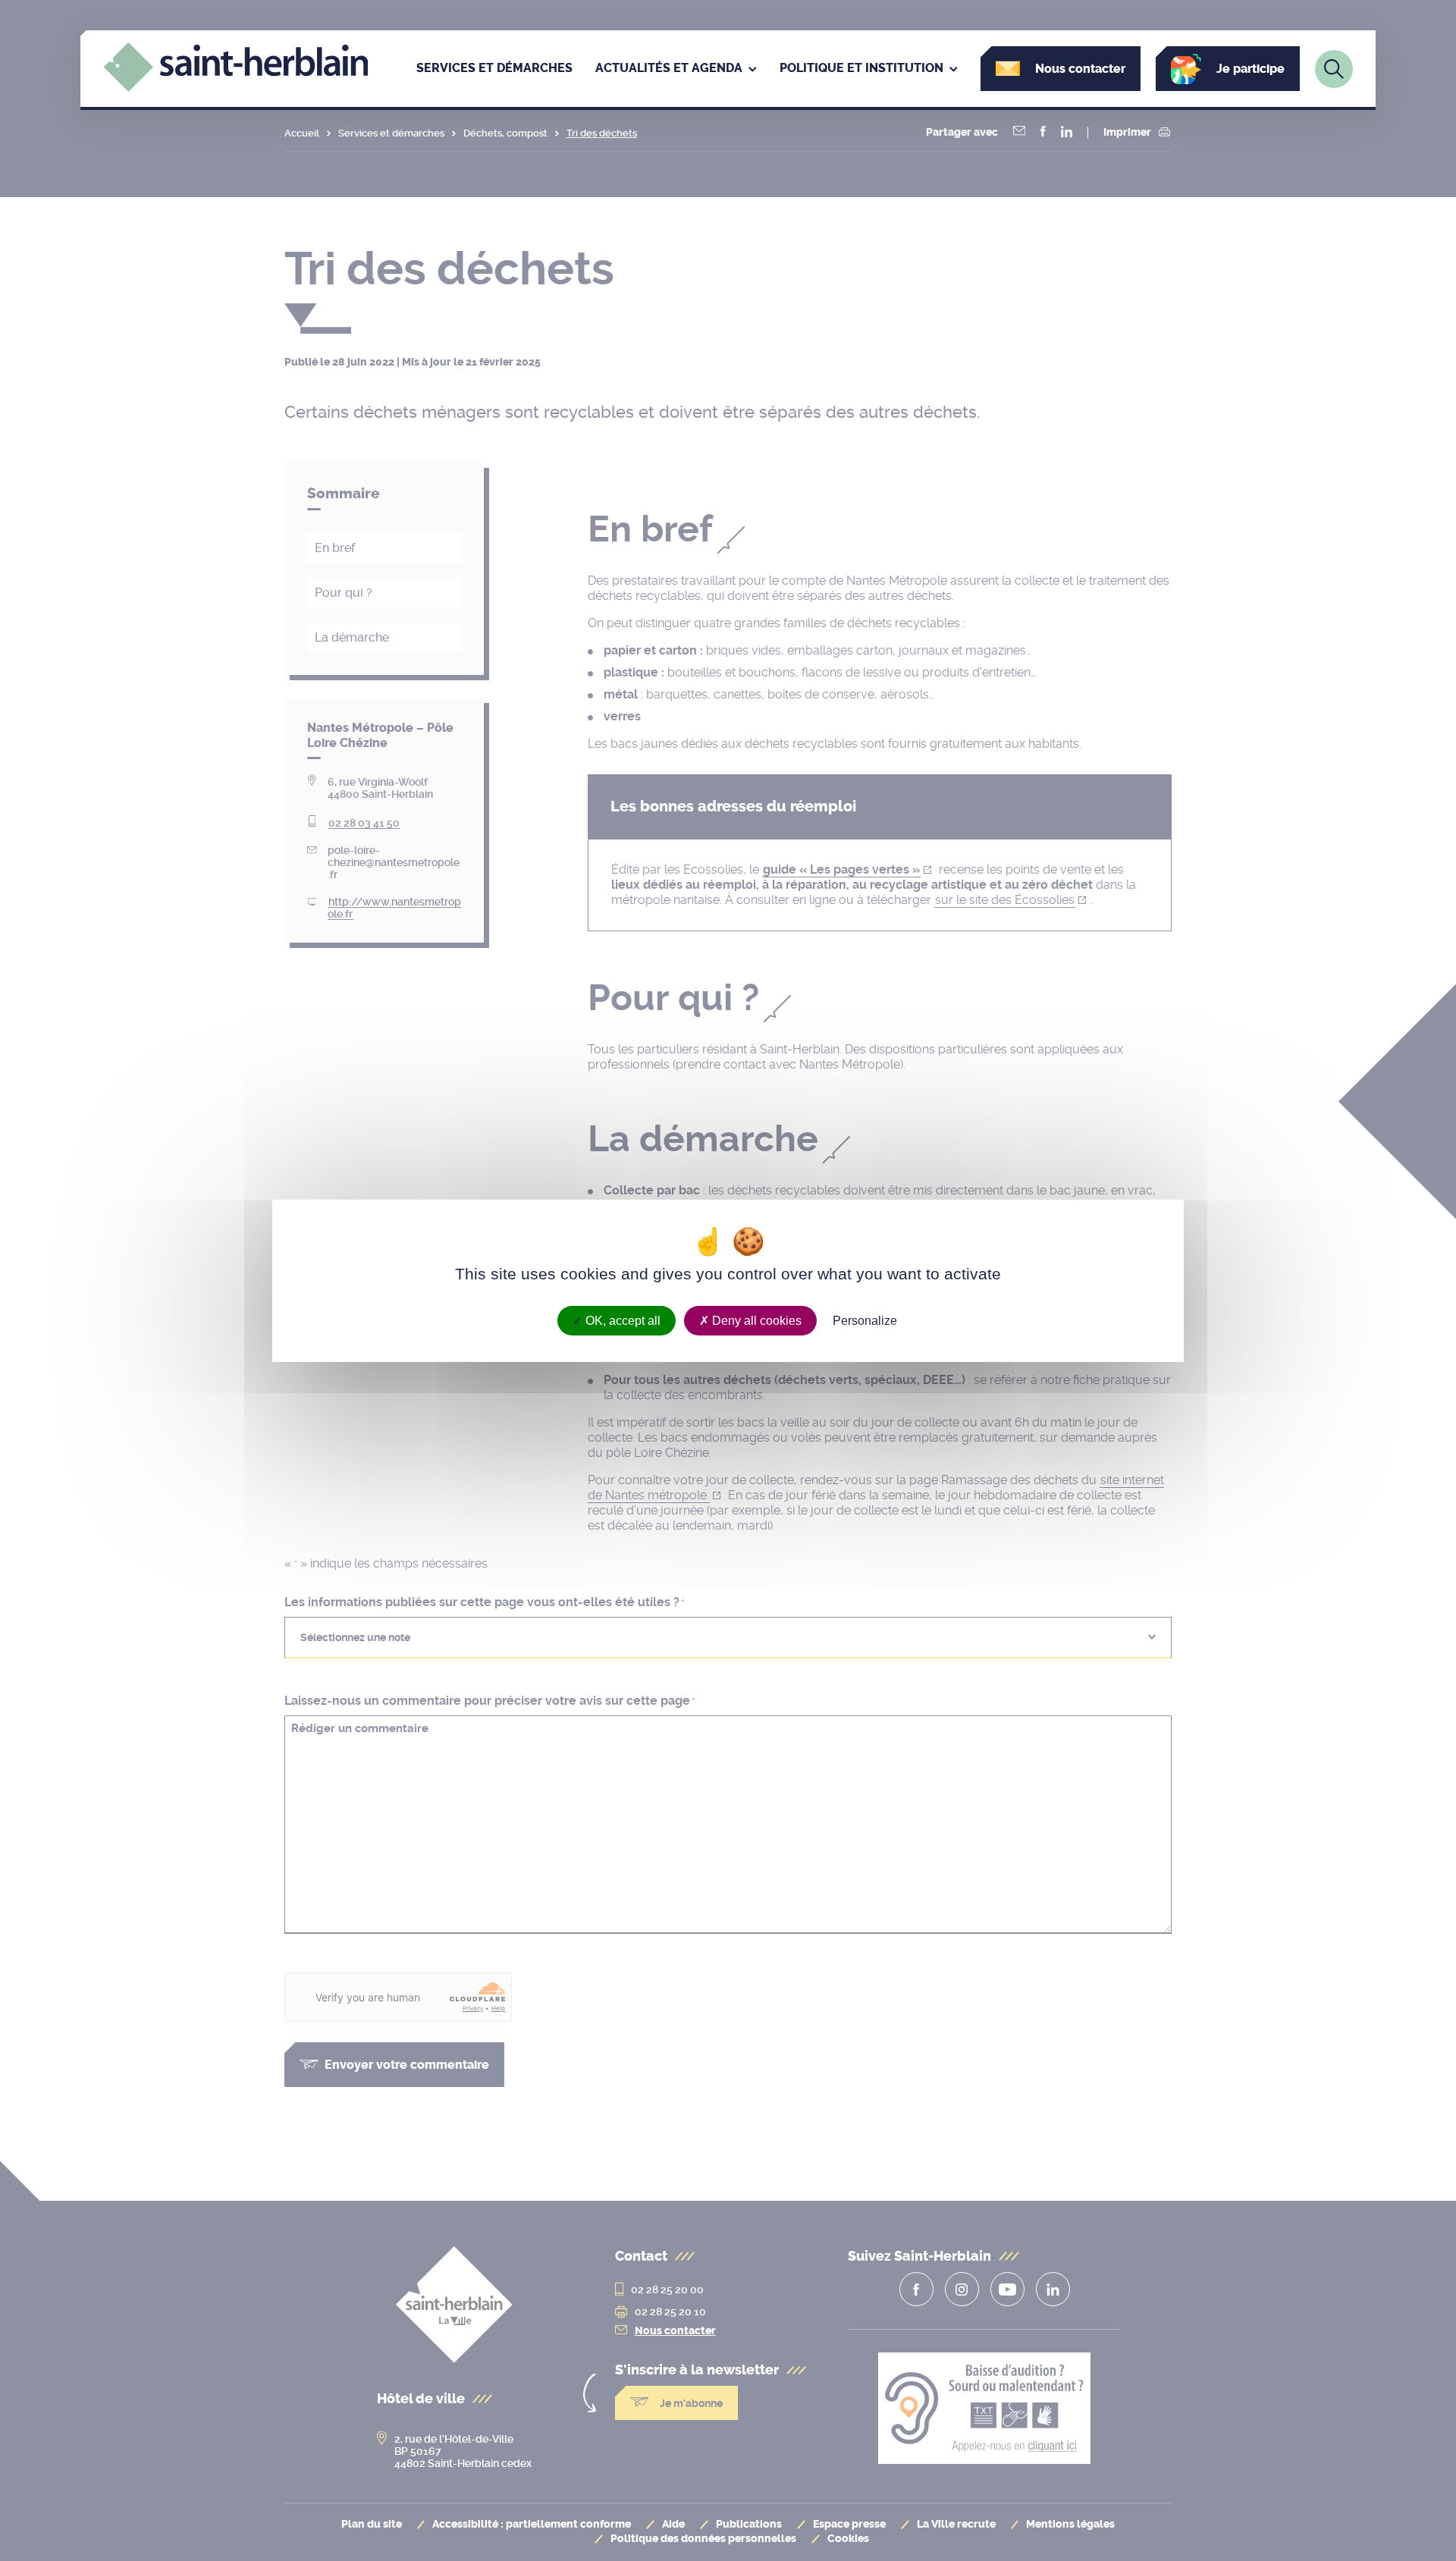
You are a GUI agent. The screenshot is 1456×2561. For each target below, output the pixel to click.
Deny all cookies (755, 1320)
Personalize (865, 1320)
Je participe (1250, 69)
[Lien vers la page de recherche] (1334, 69)
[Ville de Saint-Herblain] (236, 88)
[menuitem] (494, 69)
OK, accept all (621, 1320)
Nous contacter (1080, 69)
